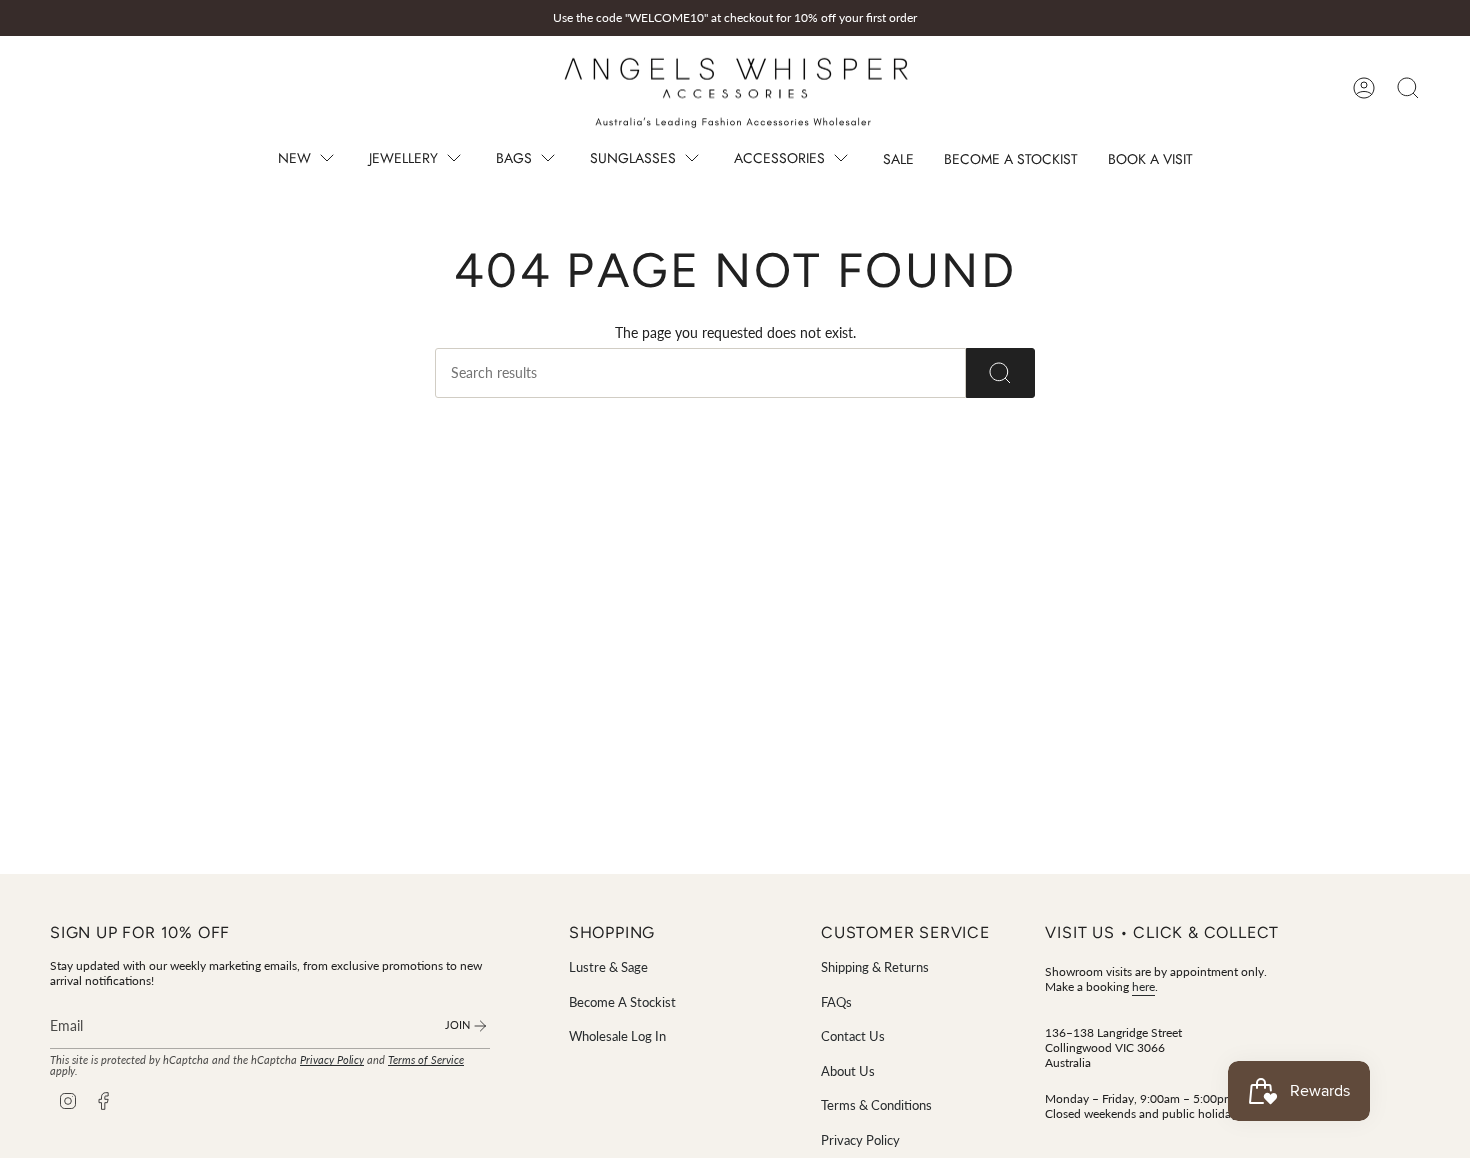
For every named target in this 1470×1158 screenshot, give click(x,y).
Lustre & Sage (608, 967)
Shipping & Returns (875, 967)
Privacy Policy (332, 1060)
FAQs (836, 1002)
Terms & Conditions (876, 1105)
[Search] (1000, 373)
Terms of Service (426, 1060)
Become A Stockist (622, 1002)
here (1143, 986)
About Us (848, 1071)
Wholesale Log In (617, 1036)
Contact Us (853, 1036)
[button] (308, 160)
